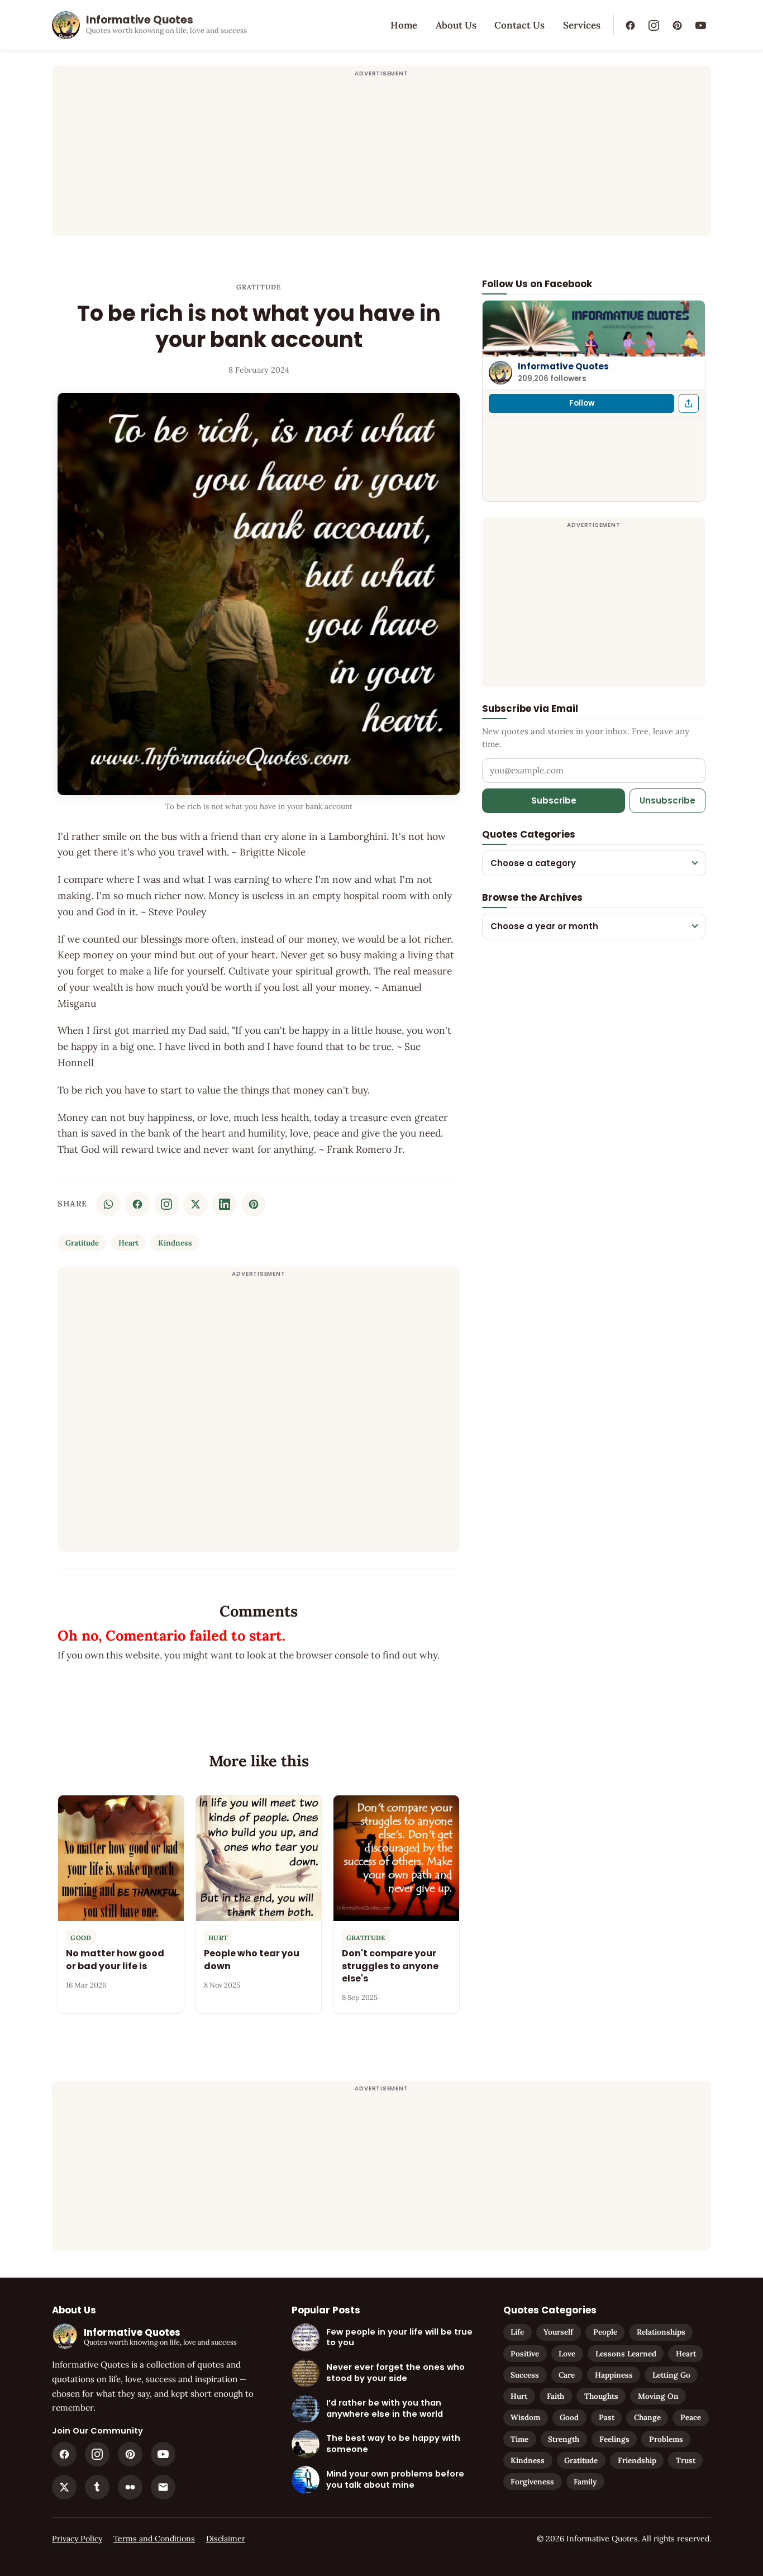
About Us (456, 25)
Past (607, 2417)
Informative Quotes (563, 366)
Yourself (558, 2332)
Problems (666, 2439)
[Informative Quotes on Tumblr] (97, 2487)
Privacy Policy (77, 2539)
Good (569, 2417)
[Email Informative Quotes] (163, 2487)
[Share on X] (195, 1204)
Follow (582, 403)
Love (567, 2354)
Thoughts (601, 2396)
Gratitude (259, 287)
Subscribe (554, 800)
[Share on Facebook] (137, 1204)
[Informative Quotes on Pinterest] (677, 25)
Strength (564, 2439)
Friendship (637, 2460)
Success (525, 2375)
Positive (525, 2354)
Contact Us (519, 25)
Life (517, 2332)
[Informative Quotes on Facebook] (630, 25)
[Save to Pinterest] (254, 1204)
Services (582, 25)
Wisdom (525, 2417)
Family (585, 2482)
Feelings (614, 2439)
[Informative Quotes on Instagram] (654, 25)
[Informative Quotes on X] (64, 2487)
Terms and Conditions (154, 2539)
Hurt (519, 2396)
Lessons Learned (626, 2354)
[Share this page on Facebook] (689, 403)
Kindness (175, 1243)
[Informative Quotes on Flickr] (130, 2487)
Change (647, 2417)
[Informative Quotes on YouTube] (700, 25)
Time (519, 2439)
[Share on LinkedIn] (225, 1204)
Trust (686, 2460)
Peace (691, 2417)
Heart (128, 1243)
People (605, 2332)
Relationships (661, 2332)
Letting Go (671, 2375)
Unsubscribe (667, 800)
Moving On (658, 2396)
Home (404, 25)
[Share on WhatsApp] (108, 1204)
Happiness (614, 2375)
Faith (555, 2396)
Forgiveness (532, 2482)
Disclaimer (226, 2539)
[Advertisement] (381, 158)
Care (567, 2375)
